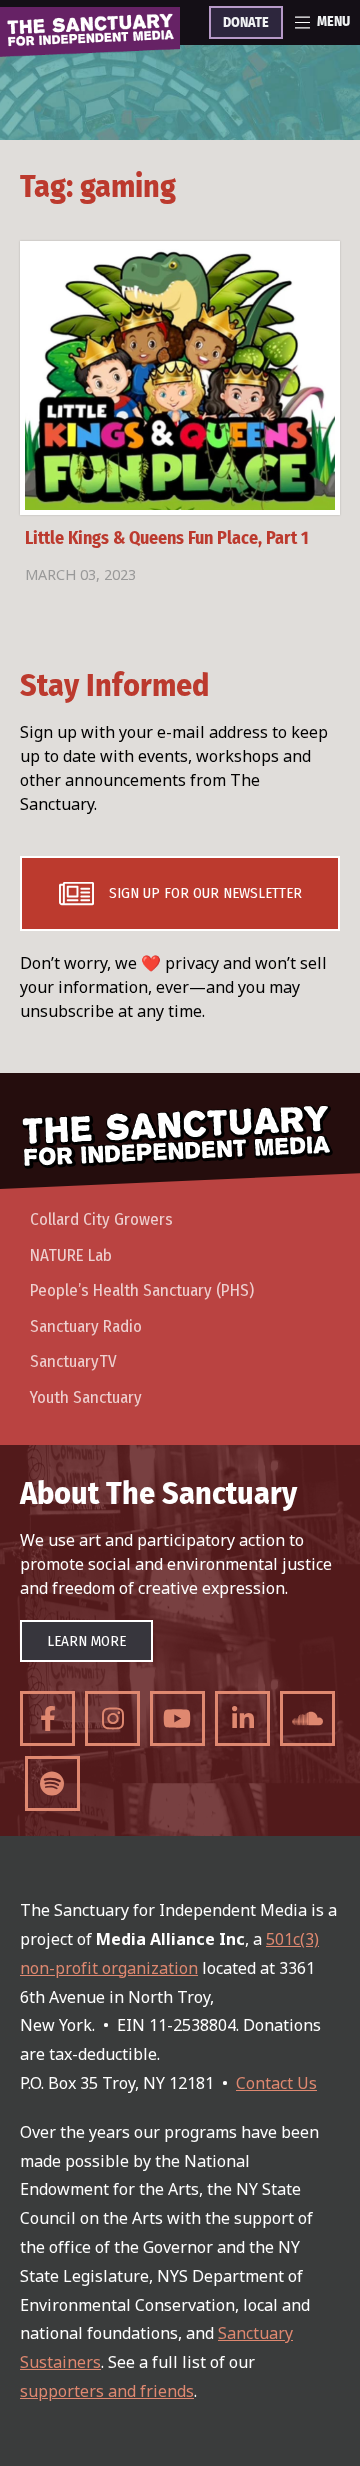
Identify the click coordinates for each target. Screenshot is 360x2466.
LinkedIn (242, 1718)
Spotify (52, 1783)
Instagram (112, 1718)
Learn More (86, 1641)
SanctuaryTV (73, 1361)
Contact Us (276, 2083)
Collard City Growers (101, 1219)
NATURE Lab (71, 1255)
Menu (333, 22)
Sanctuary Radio (86, 1326)
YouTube (177, 1718)
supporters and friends (107, 2391)
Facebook (47, 1718)
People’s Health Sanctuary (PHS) (142, 1290)
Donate (246, 23)
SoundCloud (307, 1718)
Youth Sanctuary (86, 1397)
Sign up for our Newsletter (205, 893)
